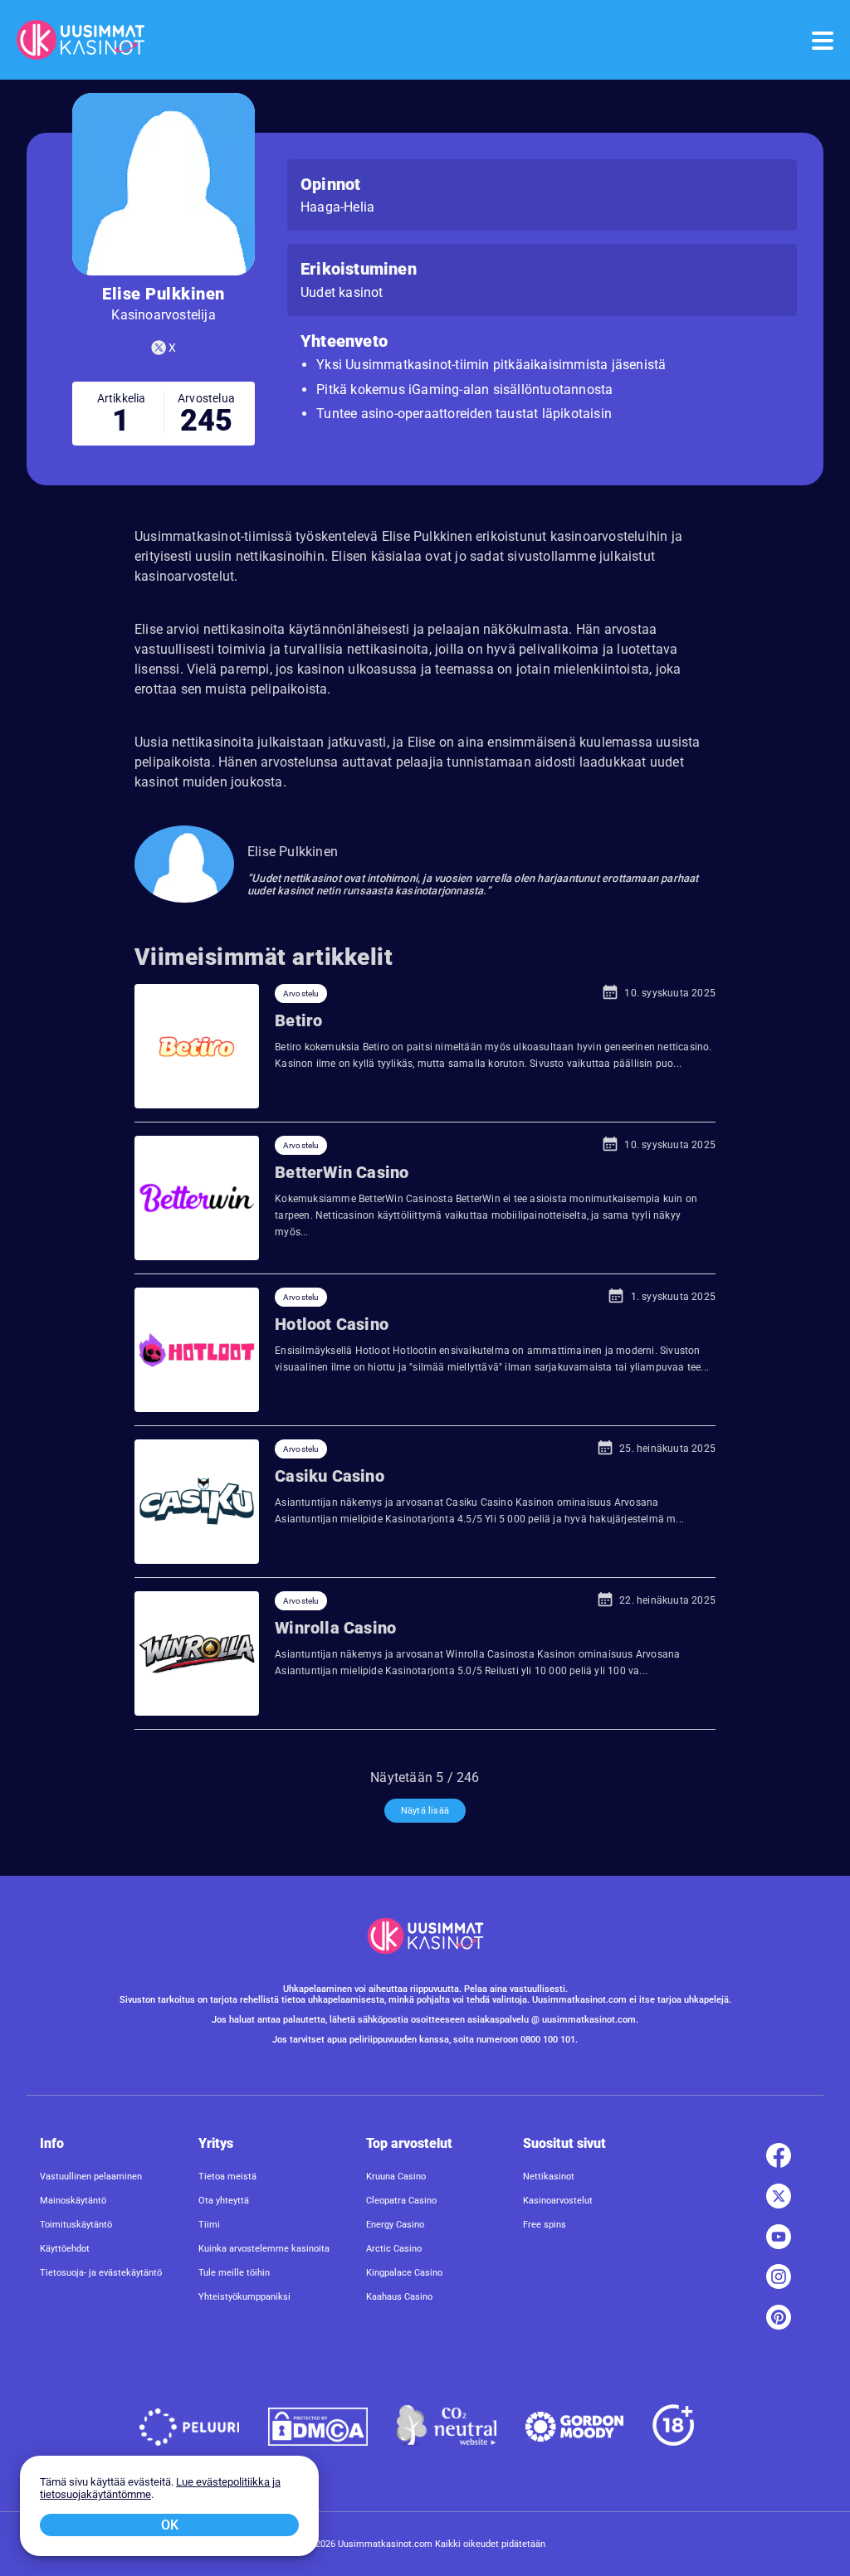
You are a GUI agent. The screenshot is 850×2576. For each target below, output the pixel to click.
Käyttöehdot (65, 2249)
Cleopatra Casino (401, 2201)
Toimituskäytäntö (76, 2225)
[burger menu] (821, 40)
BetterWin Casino (342, 1172)
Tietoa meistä (227, 2177)
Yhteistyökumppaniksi (244, 2297)
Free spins (545, 2225)
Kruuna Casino (396, 2177)
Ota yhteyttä (224, 2201)
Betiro (298, 1020)
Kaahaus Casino (399, 2297)
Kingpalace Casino (404, 2273)
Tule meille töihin (234, 2273)
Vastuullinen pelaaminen (91, 2177)
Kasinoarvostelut (558, 2201)
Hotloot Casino (332, 1324)
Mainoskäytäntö (73, 2201)
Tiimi (209, 2225)
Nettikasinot (549, 2177)
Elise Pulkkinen (293, 852)
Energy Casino (395, 2225)
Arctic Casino (394, 2249)
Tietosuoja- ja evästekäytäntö (101, 2273)
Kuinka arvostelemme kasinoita (264, 2249)
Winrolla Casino (335, 1628)
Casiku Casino (330, 1476)
